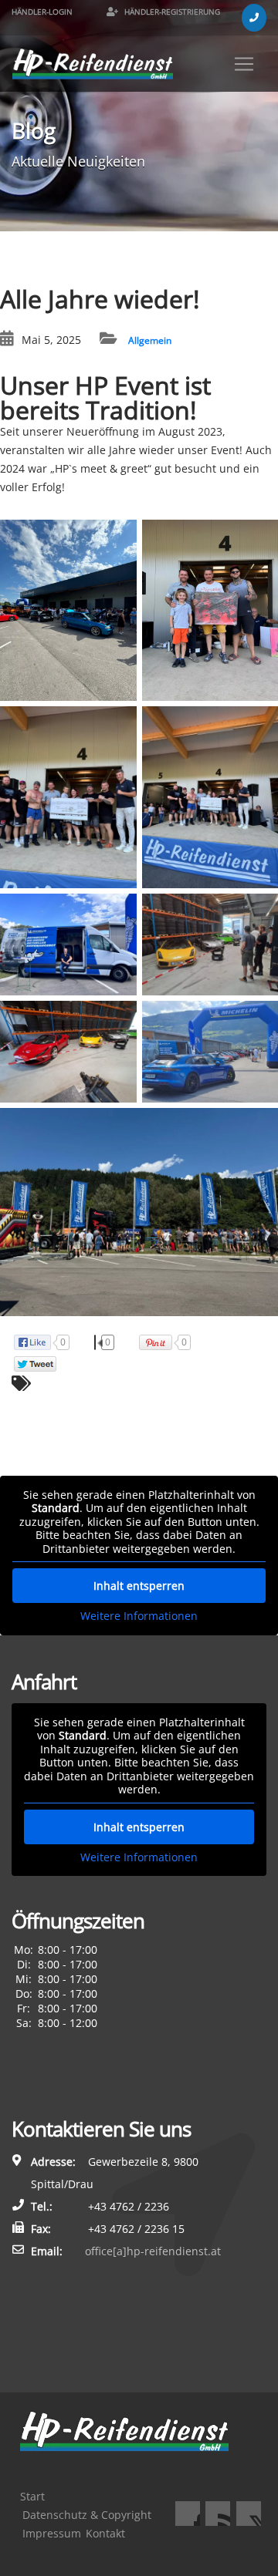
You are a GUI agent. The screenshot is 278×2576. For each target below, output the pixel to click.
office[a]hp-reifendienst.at (153, 2251)
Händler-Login (42, 12)
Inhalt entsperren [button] (139, 1586)
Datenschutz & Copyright (87, 2515)
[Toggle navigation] (244, 64)
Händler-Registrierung (171, 12)
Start (32, 2496)
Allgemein (150, 340)
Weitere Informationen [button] (139, 1616)
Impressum (52, 2533)
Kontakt (105, 2533)
